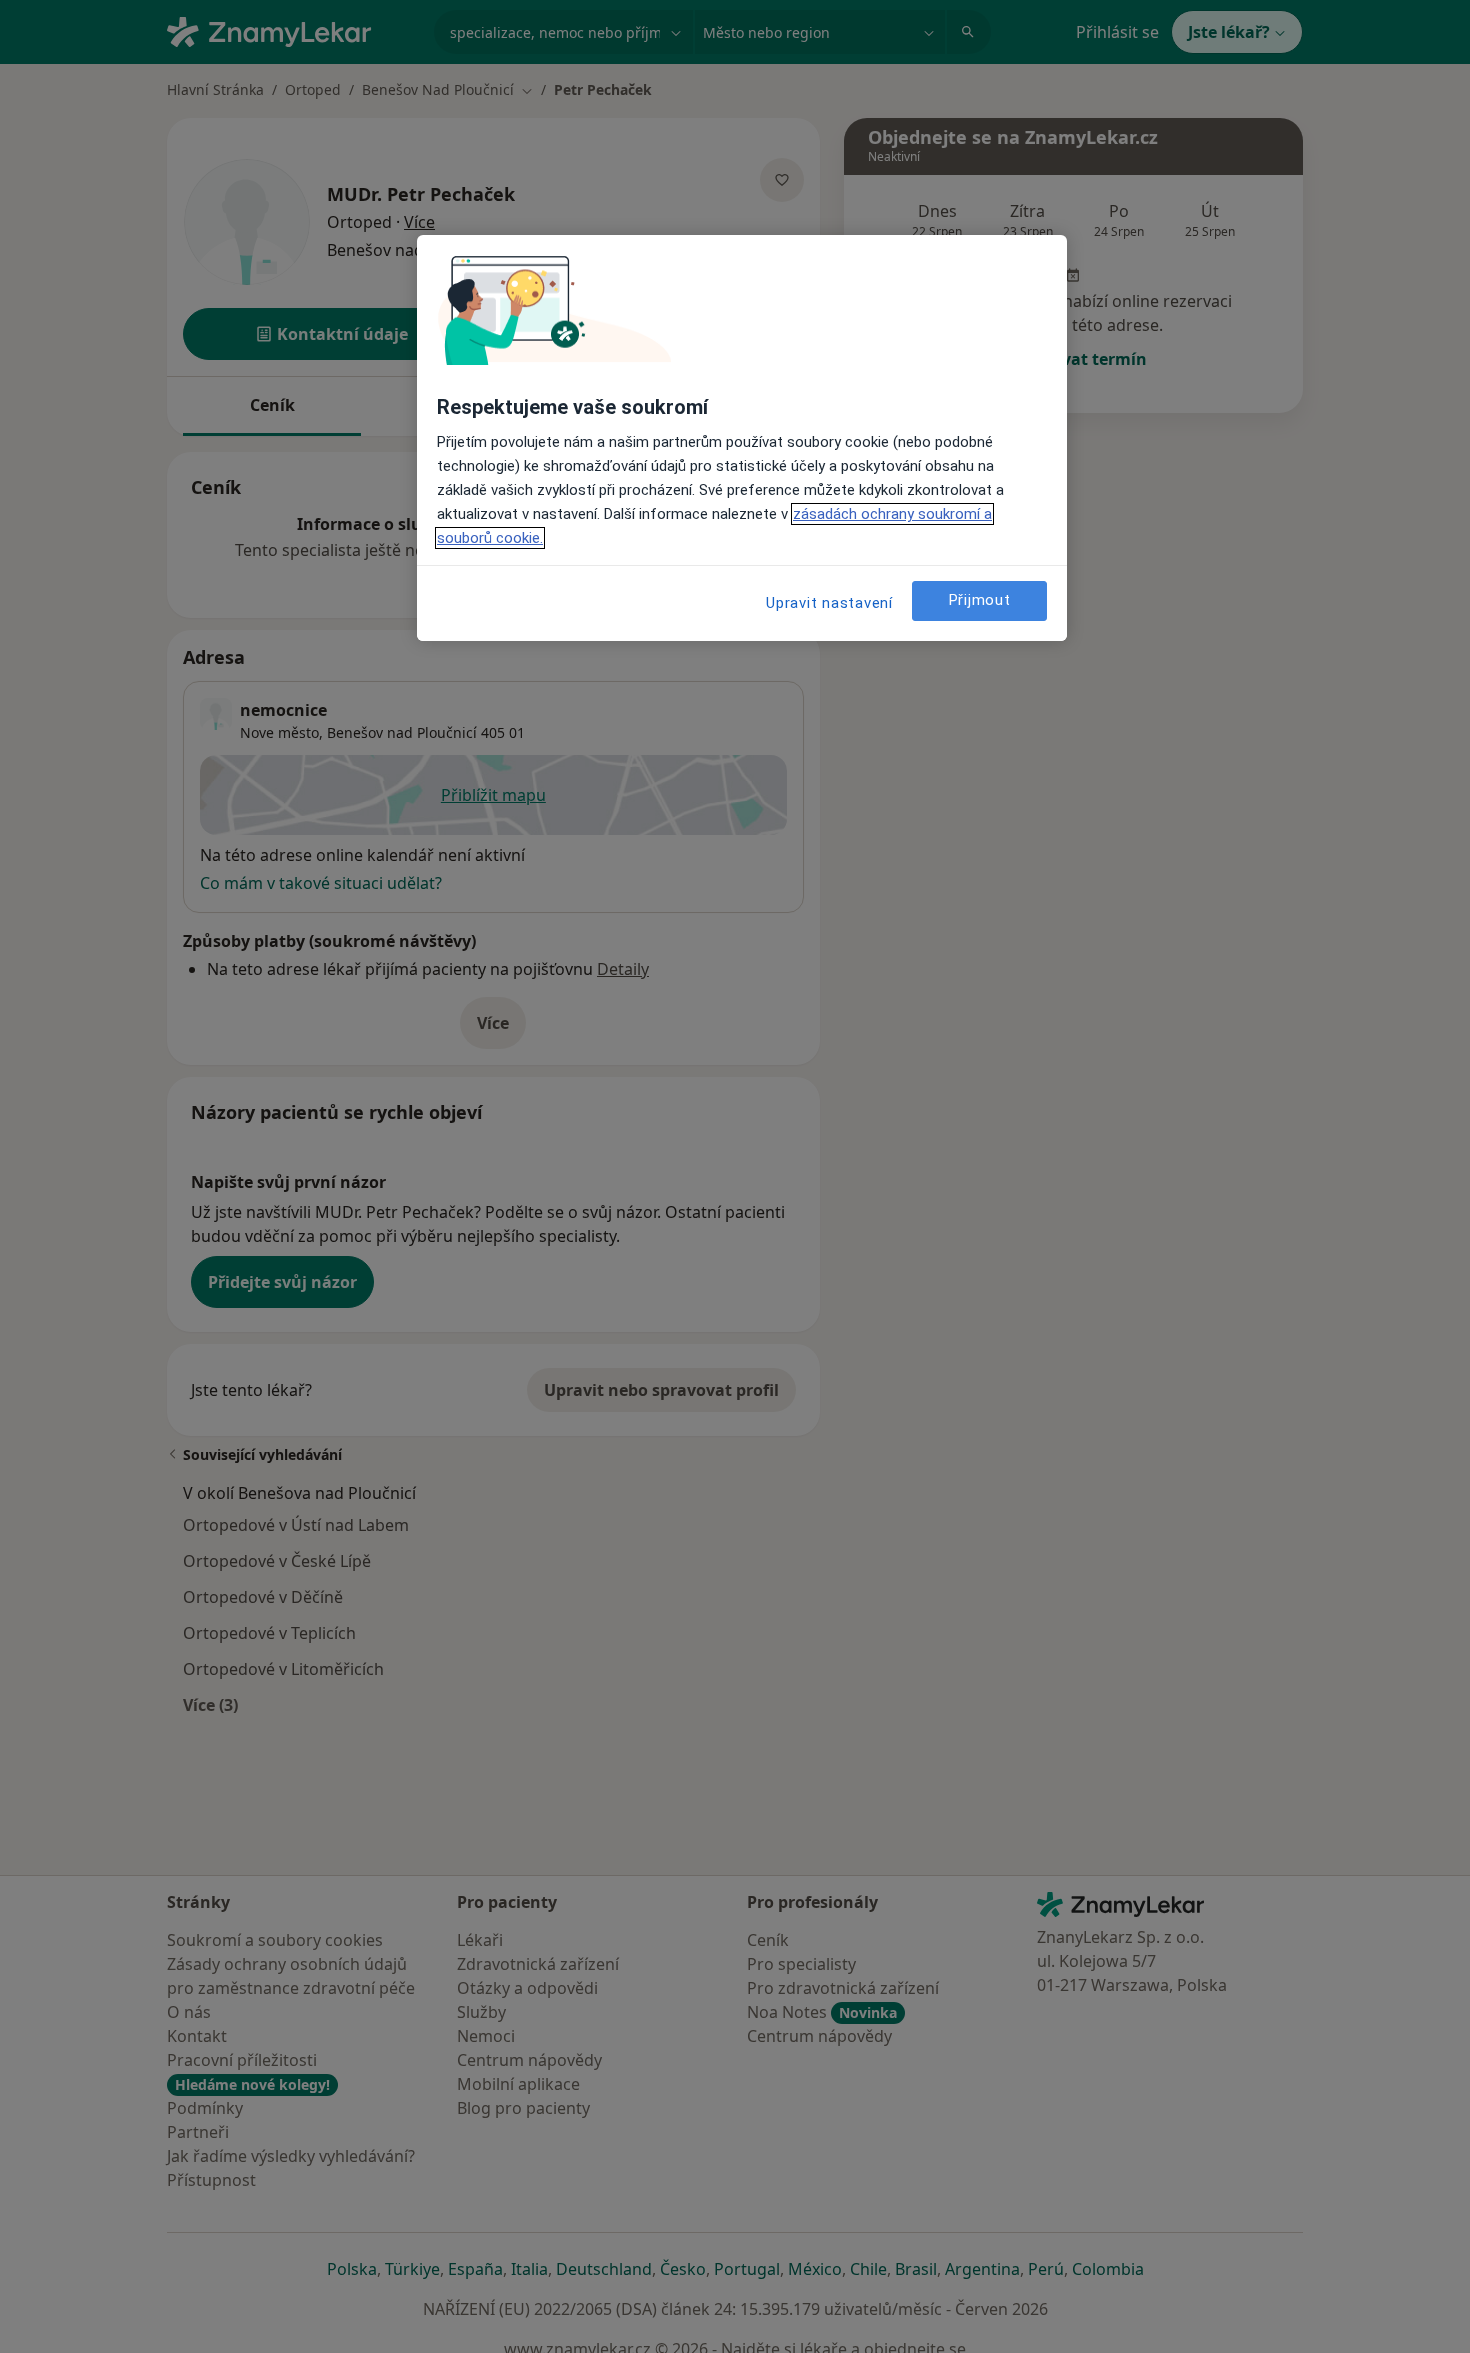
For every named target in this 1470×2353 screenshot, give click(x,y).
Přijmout (980, 601)
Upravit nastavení (829, 603)
